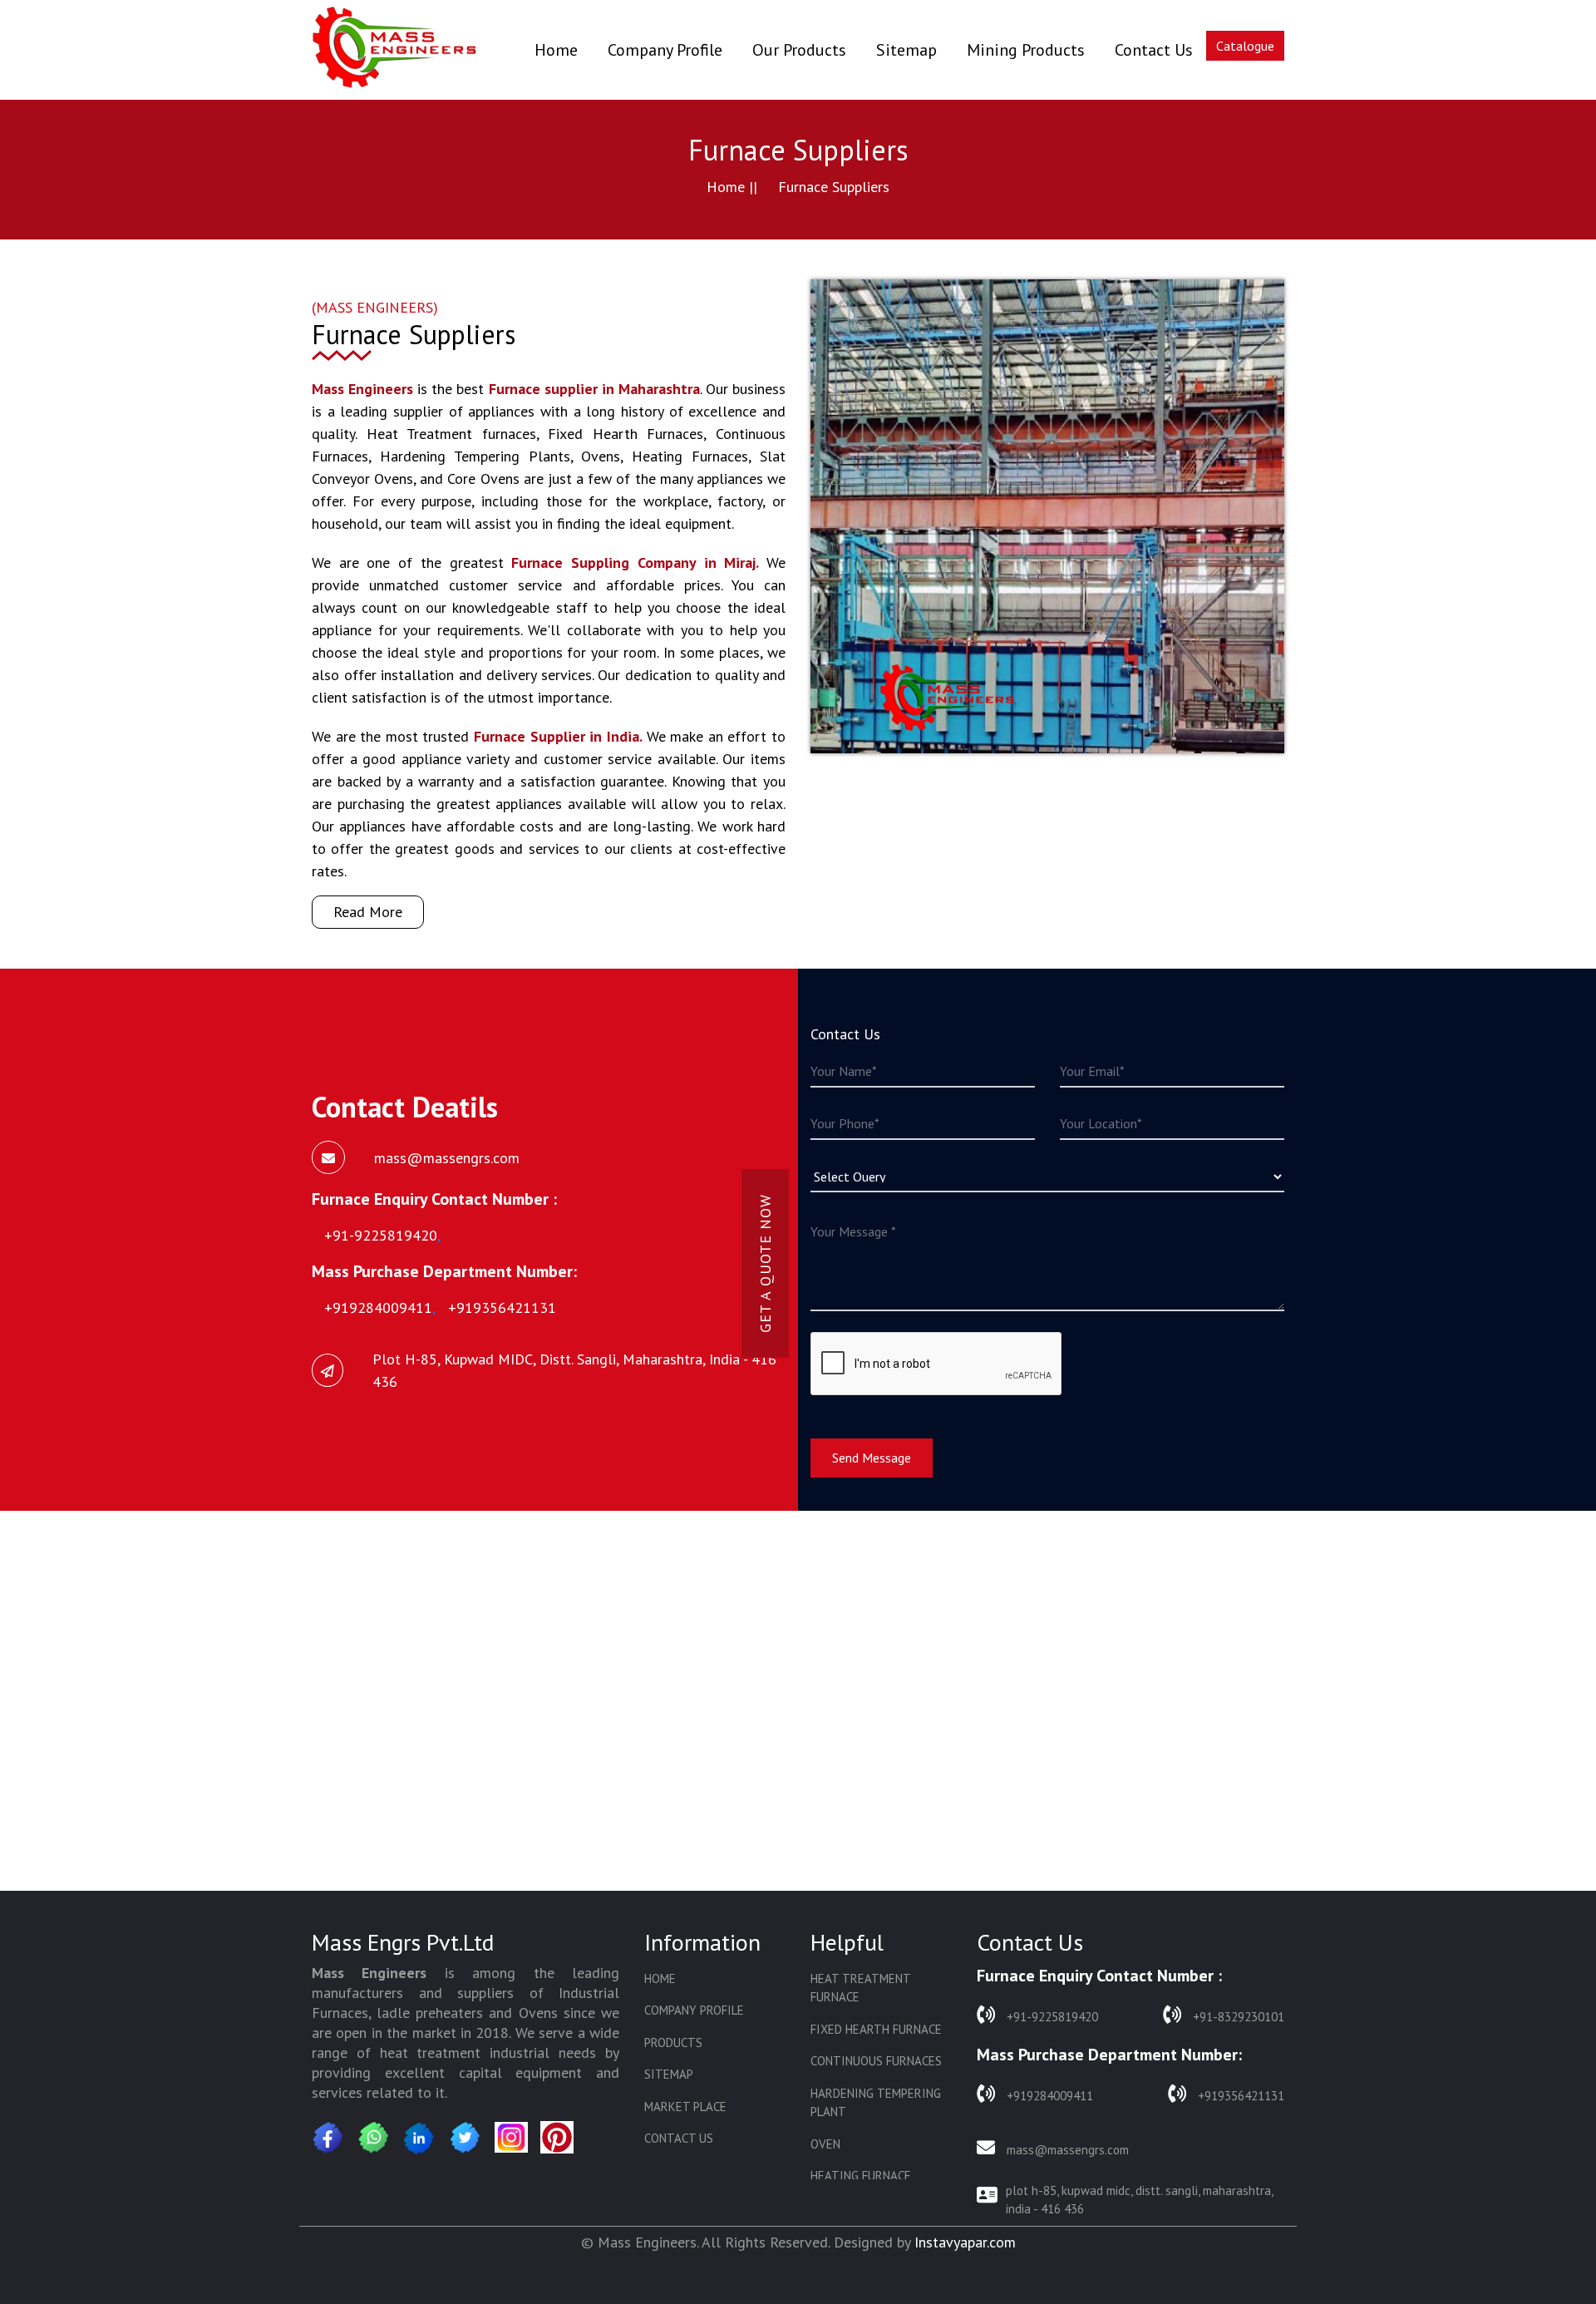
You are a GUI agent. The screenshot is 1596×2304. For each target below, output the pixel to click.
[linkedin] (420, 2138)
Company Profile (665, 50)
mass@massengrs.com (1066, 2150)
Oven (825, 2144)
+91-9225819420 (1051, 2017)
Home (556, 49)
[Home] (395, 50)
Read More (368, 912)
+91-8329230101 (1237, 2017)
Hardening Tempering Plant (876, 2103)
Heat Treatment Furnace (860, 1988)
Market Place (685, 2107)
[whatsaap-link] (374, 2138)
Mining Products (1026, 50)
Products (673, 2043)
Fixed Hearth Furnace (876, 2029)
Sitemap (906, 50)
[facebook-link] (328, 2138)
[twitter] (465, 2138)
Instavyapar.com (965, 2242)
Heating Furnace (861, 2176)
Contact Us (1154, 50)
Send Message (872, 1458)
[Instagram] (511, 2137)
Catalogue (1245, 46)
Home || (732, 187)
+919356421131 (1239, 2096)
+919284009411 (1048, 2096)
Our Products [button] (799, 50)
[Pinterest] (557, 2137)
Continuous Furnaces (876, 2061)
